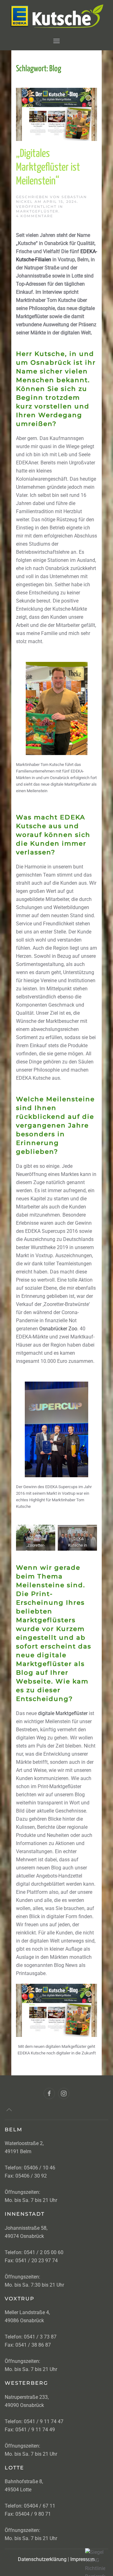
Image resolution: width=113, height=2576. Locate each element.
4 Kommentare (35, 216)
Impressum (83, 2559)
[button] (56, 41)
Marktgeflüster (37, 211)
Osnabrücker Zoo (58, 1329)
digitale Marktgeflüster (63, 1713)
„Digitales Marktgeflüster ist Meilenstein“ (48, 168)
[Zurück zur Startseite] (56, 16)
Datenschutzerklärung (42, 2559)
